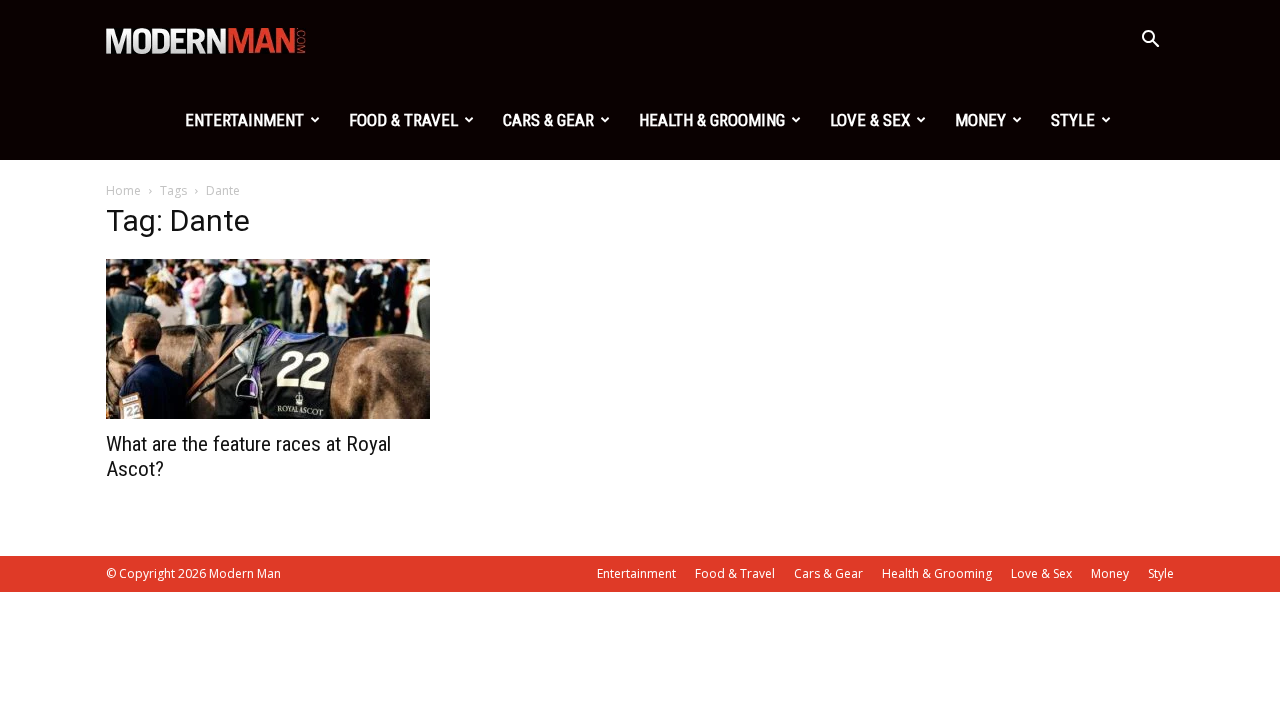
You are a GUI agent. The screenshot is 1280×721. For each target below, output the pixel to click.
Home (123, 190)
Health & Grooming (712, 120)
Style (1073, 120)
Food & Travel (403, 120)
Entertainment (244, 120)
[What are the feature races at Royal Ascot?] (268, 339)
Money (980, 120)
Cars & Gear (548, 120)
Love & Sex (870, 120)
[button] (1150, 41)
